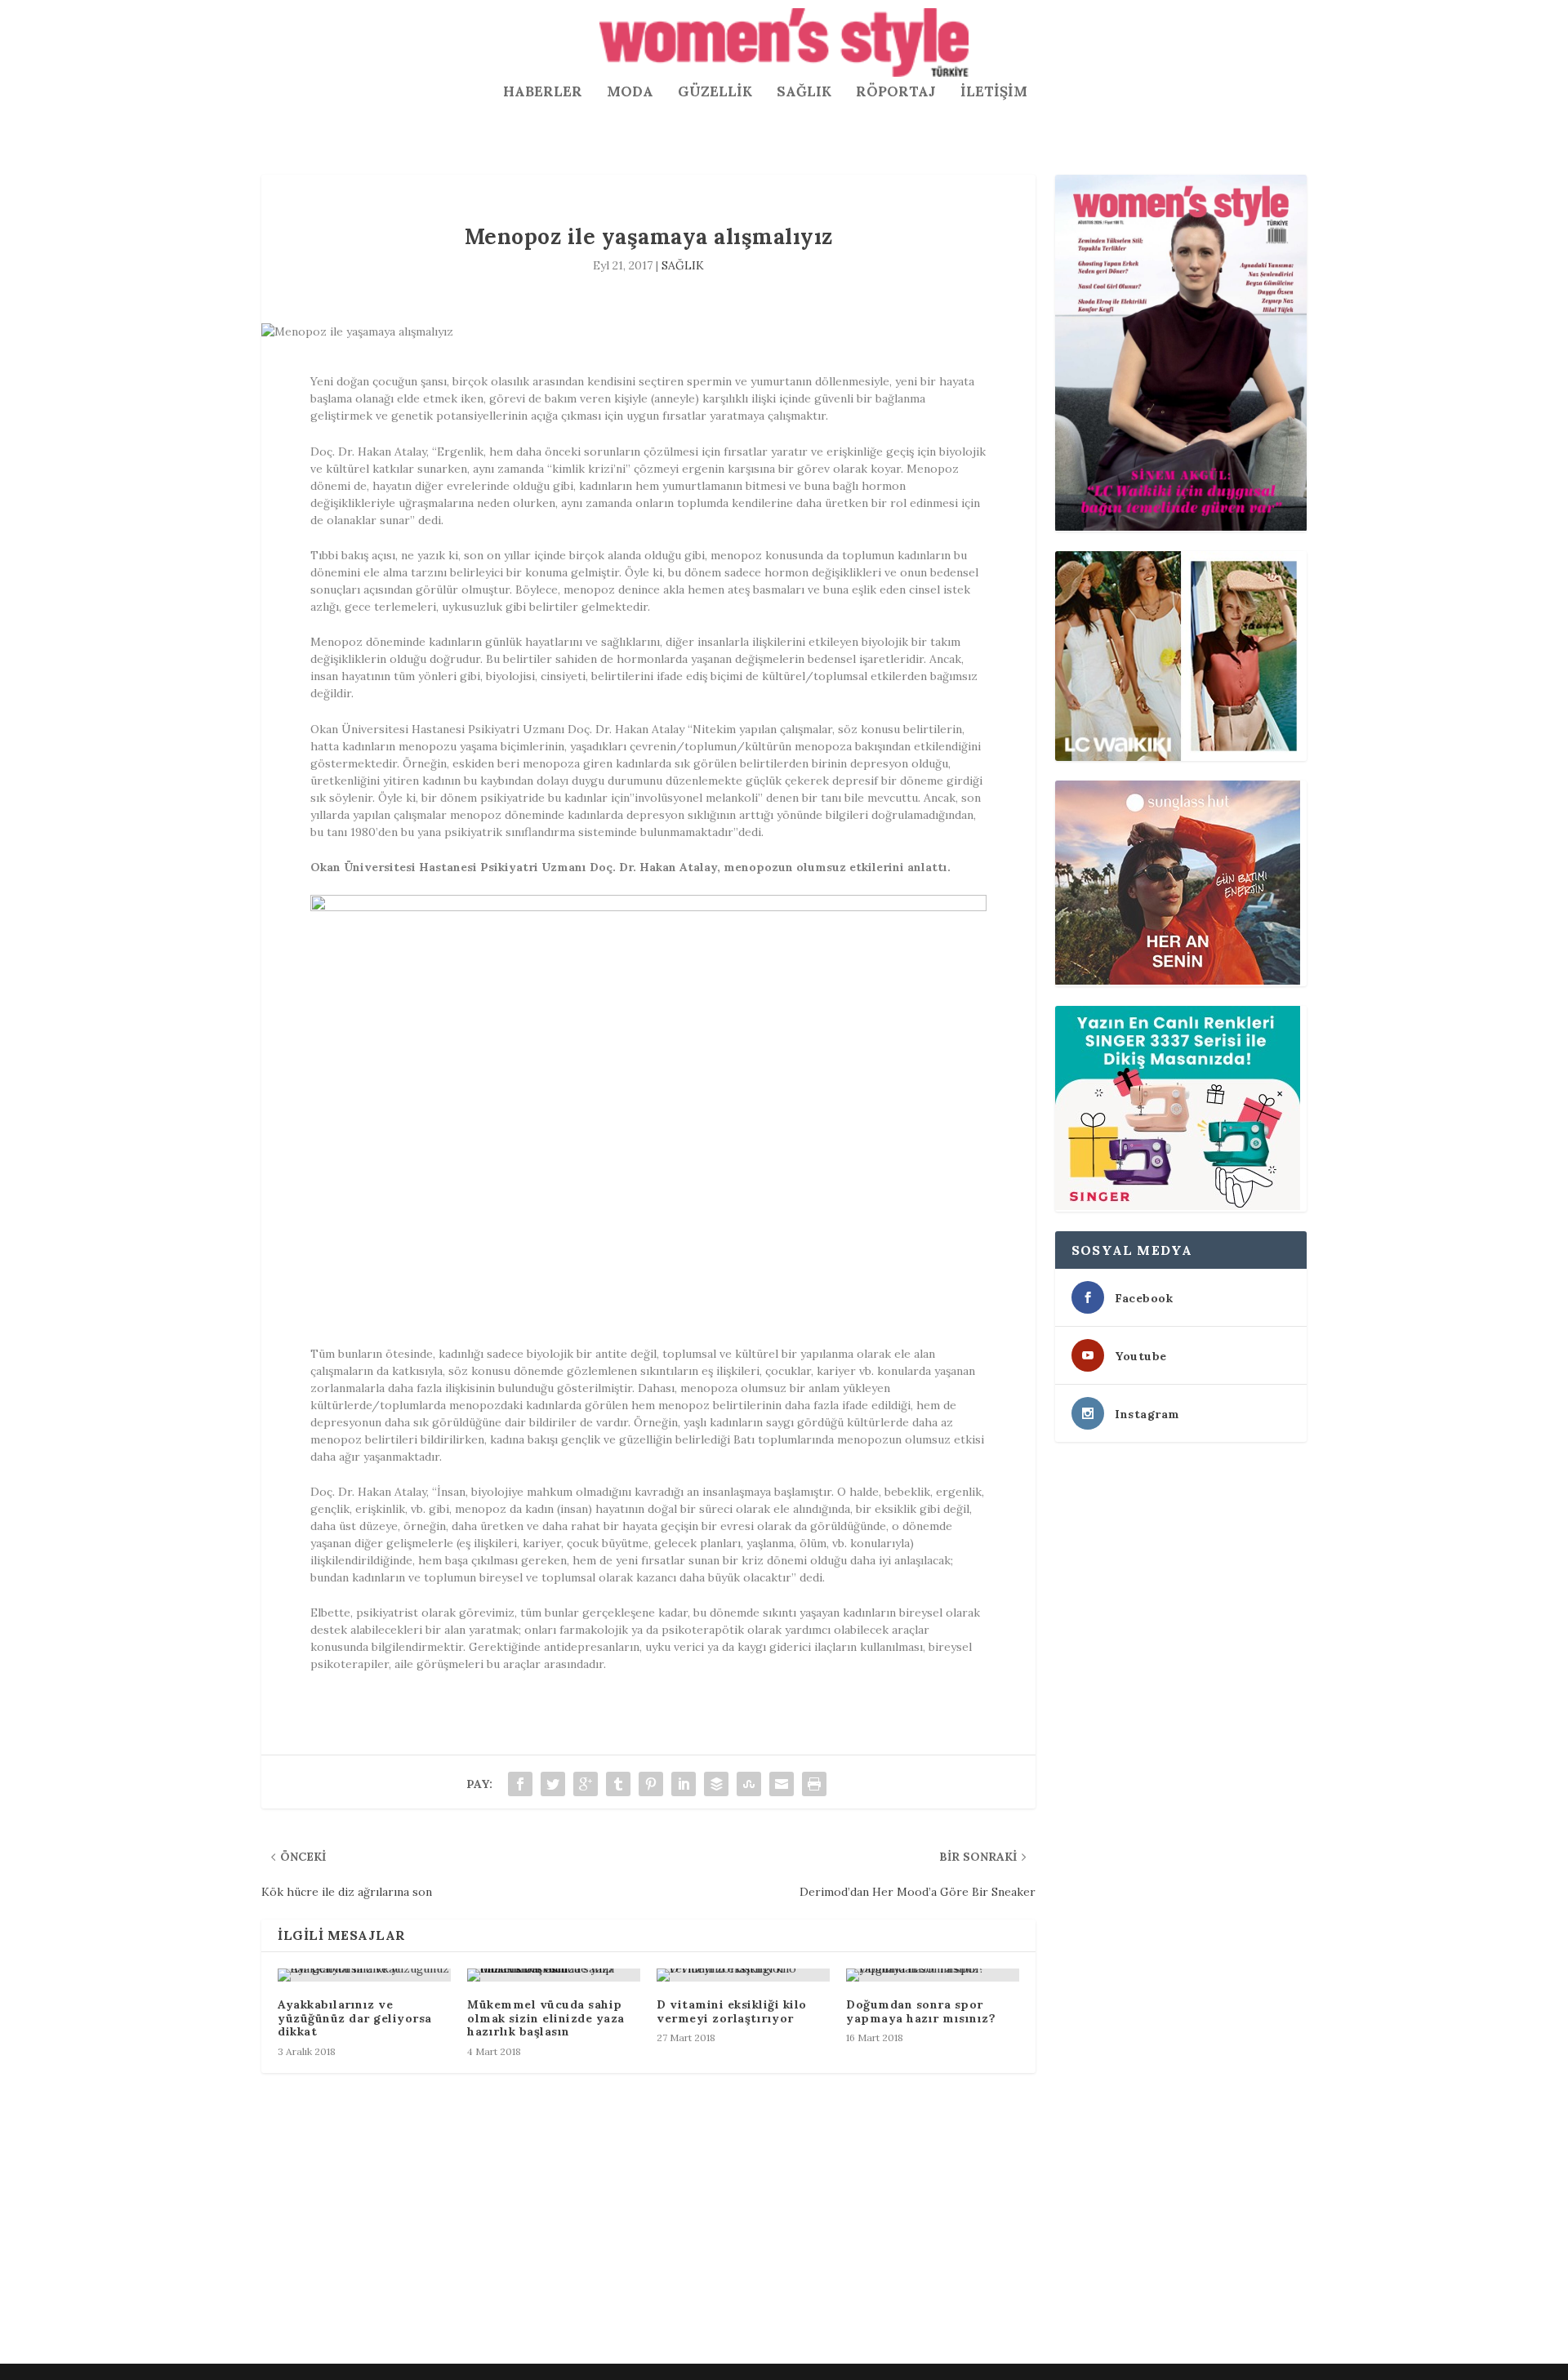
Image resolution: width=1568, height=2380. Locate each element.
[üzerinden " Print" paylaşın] (814, 1784)
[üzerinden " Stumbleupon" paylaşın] (749, 1784)
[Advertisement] (751, 2236)
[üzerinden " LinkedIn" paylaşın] (684, 1784)
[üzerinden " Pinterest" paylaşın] (651, 1784)
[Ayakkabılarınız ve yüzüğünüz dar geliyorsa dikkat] (364, 1975)
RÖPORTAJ (896, 93)
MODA (630, 93)
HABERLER (543, 93)
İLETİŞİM (994, 93)
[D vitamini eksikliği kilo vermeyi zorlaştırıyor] (743, 1975)
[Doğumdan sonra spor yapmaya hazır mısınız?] (933, 1975)
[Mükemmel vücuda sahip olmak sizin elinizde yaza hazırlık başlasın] (554, 1975)
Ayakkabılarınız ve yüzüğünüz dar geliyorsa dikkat (355, 2018)
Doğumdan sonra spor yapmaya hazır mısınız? (921, 2011)
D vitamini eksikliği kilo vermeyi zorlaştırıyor (732, 2011)
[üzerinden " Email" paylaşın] (782, 1784)
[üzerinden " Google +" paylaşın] (586, 1784)
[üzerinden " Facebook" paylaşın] (520, 1784)
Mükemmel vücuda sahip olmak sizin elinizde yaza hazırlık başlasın (546, 2018)
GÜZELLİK (715, 93)
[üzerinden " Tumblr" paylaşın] (618, 1784)
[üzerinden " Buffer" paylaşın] (716, 1784)
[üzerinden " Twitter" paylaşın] (553, 1784)
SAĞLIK (804, 93)
